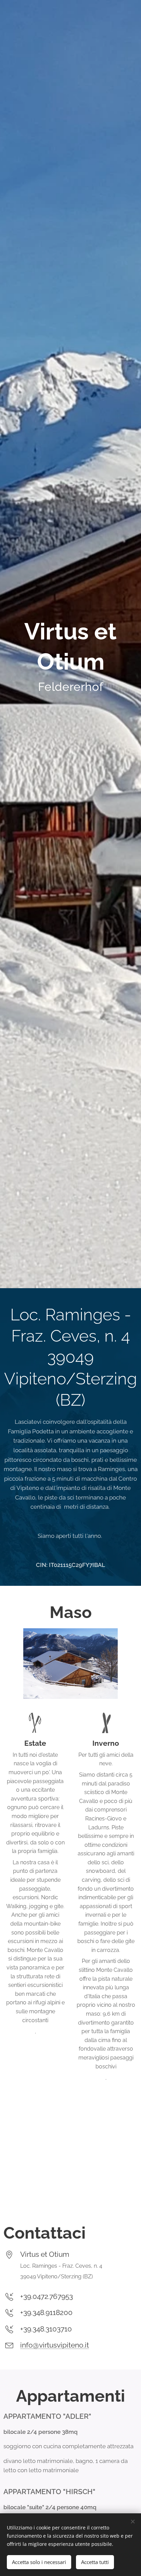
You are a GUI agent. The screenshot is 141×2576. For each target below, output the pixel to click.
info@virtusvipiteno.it (55, 2345)
